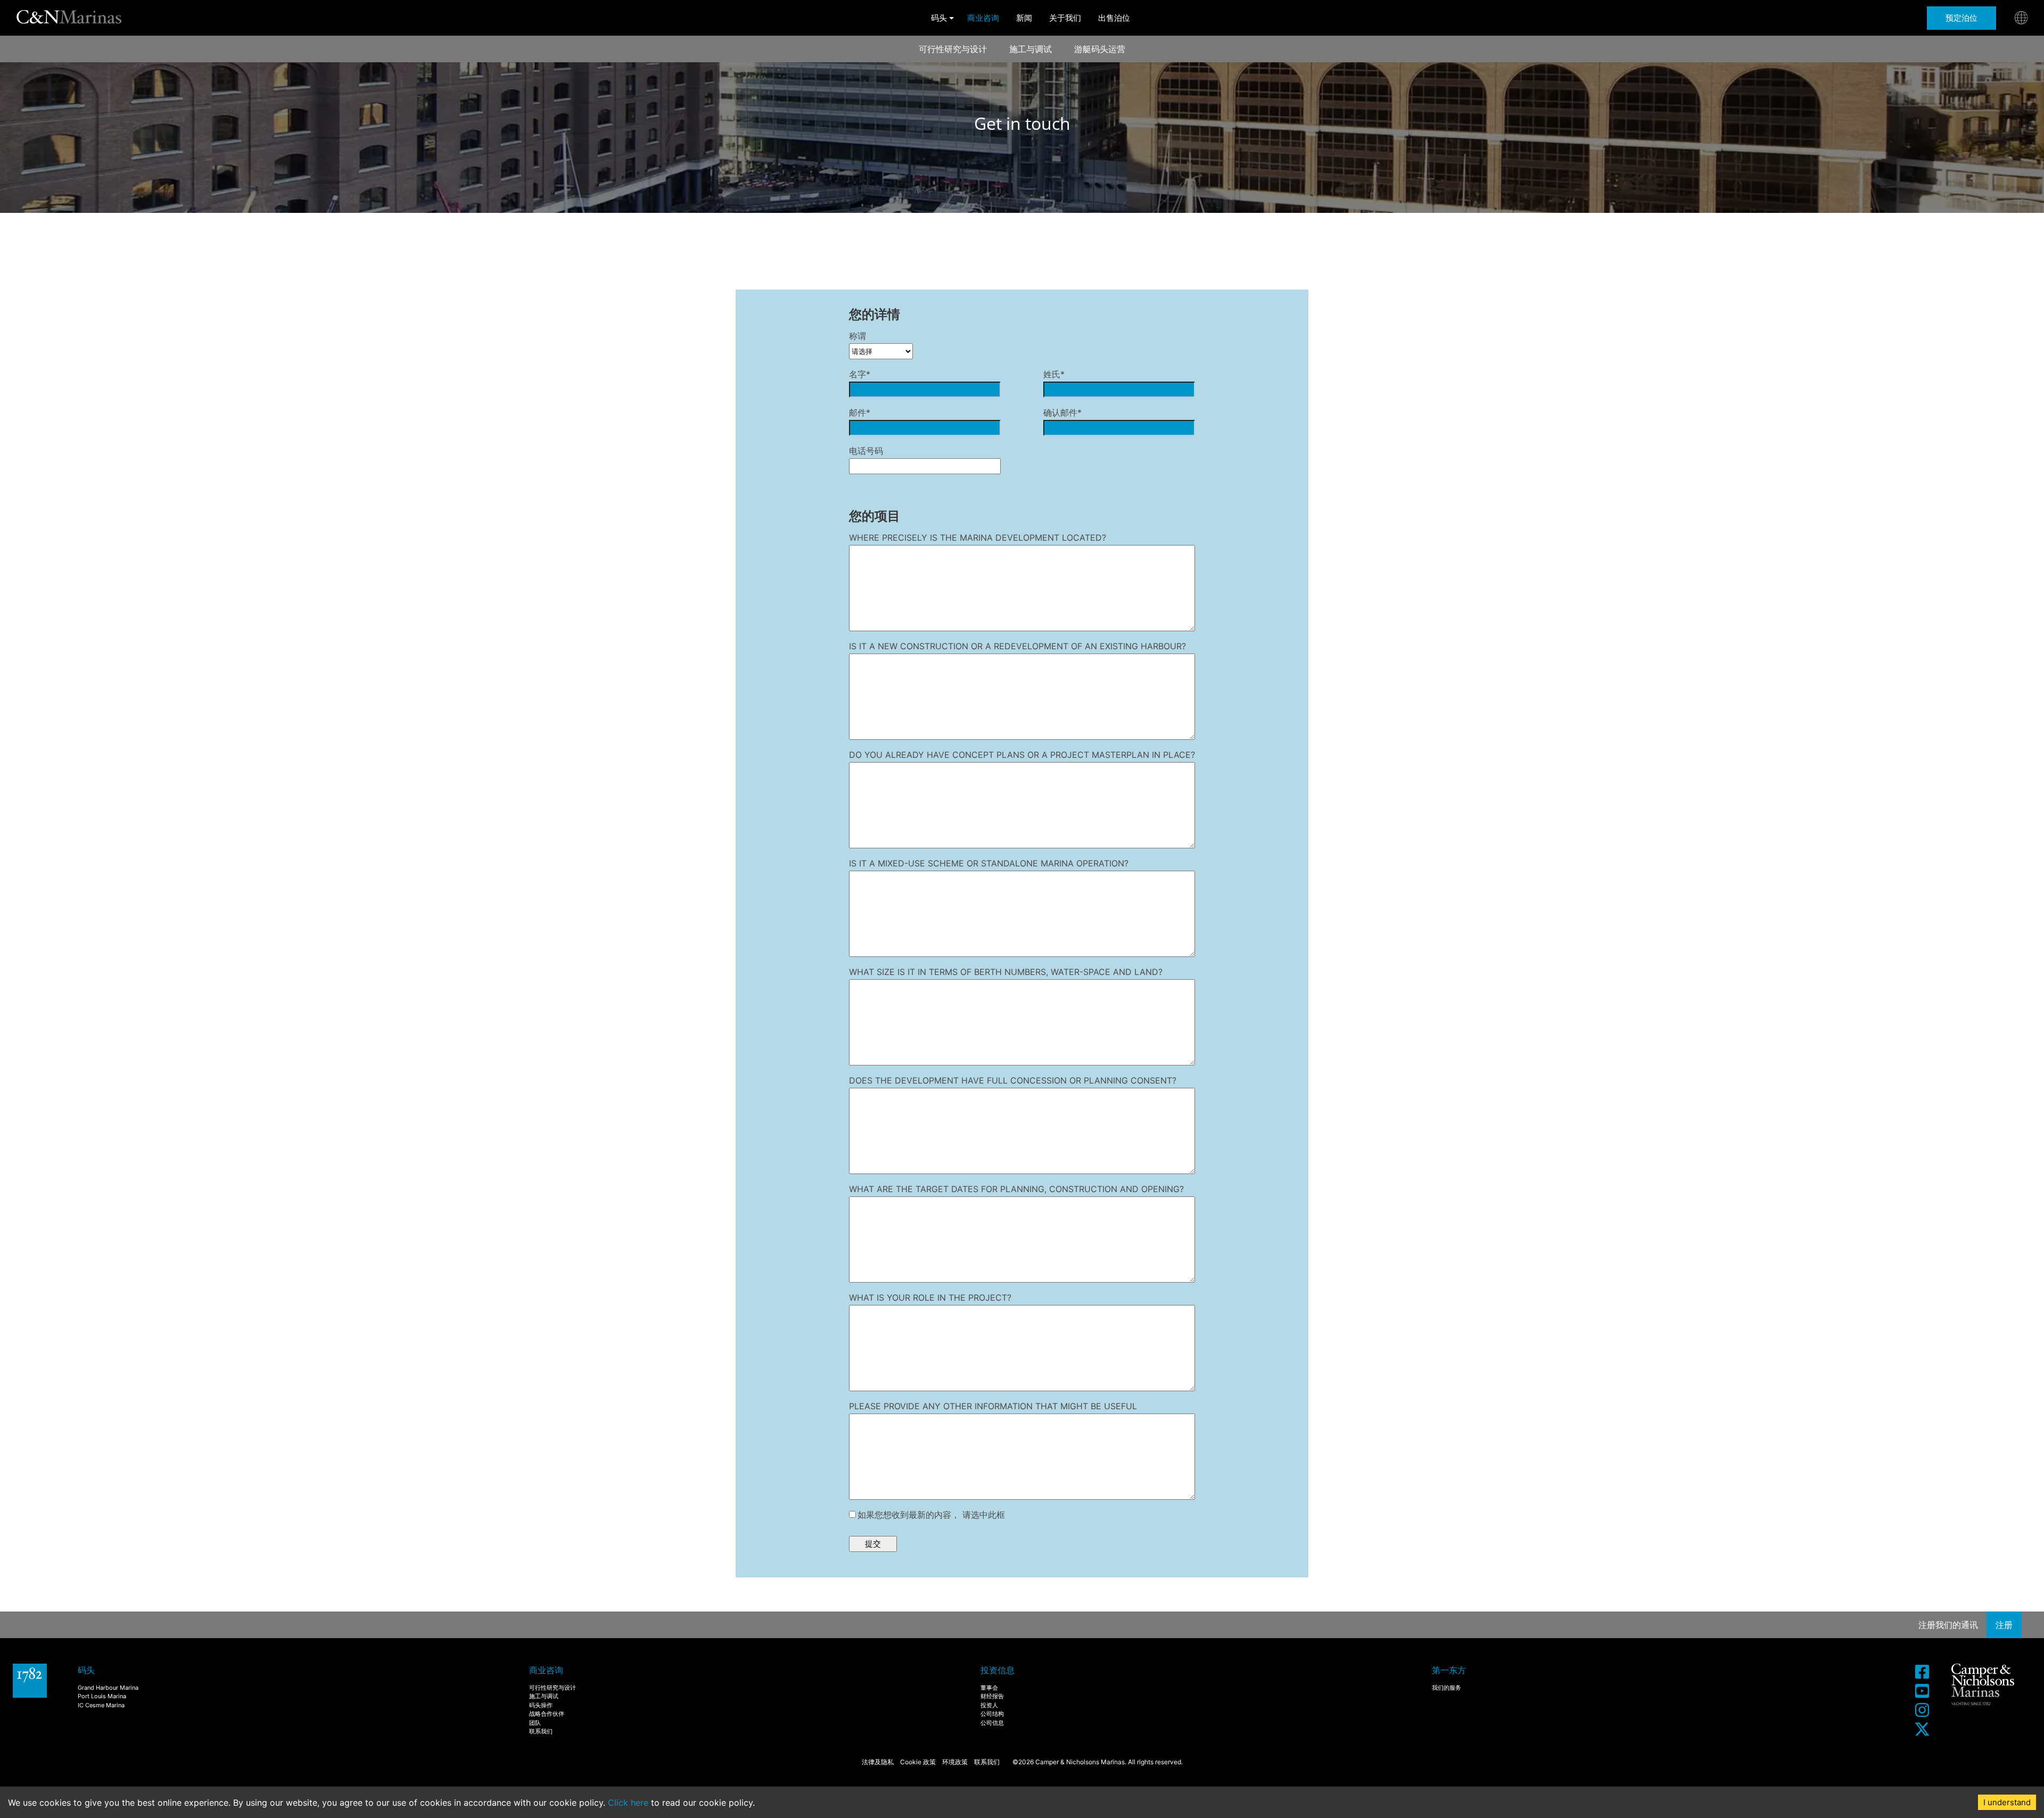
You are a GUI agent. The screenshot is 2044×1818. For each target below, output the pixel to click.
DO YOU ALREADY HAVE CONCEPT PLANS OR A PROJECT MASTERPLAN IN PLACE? (1022, 755)
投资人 (989, 1705)
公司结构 (992, 1714)
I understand (2007, 1802)
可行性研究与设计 (953, 49)
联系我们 (541, 1731)
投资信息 (998, 1670)
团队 (535, 1723)
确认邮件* (1062, 412)
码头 (939, 18)
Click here (628, 1803)
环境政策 (955, 1762)
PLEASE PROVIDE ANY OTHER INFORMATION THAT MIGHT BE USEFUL (993, 1406)
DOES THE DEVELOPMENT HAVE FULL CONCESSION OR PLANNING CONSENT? (1013, 1080)
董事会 (989, 1688)
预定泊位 (1961, 18)
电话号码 (866, 451)
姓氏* (1054, 374)
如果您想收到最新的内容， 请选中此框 (931, 1515)
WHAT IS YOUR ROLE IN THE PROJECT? (930, 1298)
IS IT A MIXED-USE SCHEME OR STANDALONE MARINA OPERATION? (989, 863)
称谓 (858, 336)
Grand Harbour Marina (108, 1688)
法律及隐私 (878, 1762)
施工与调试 (1031, 49)
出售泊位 (1114, 18)
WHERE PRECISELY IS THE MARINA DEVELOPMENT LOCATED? (978, 538)
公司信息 (992, 1723)
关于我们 (1065, 18)
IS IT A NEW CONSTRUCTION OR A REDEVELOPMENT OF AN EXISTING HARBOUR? (1017, 646)
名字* (860, 374)
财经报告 (992, 1696)
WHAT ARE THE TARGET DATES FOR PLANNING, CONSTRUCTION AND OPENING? (1016, 1189)
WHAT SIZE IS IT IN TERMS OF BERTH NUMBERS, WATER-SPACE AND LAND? (1006, 972)
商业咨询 (983, 18)
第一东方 (1449, 1670)
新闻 (1024, 18)
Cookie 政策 (918, 1762)
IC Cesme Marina (101, 1705)
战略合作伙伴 (547, 1714)
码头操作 (541, 1705)
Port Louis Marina (102, 1696)
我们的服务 (1447, 1688)
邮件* (860, 412)
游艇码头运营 (1100, 49)
